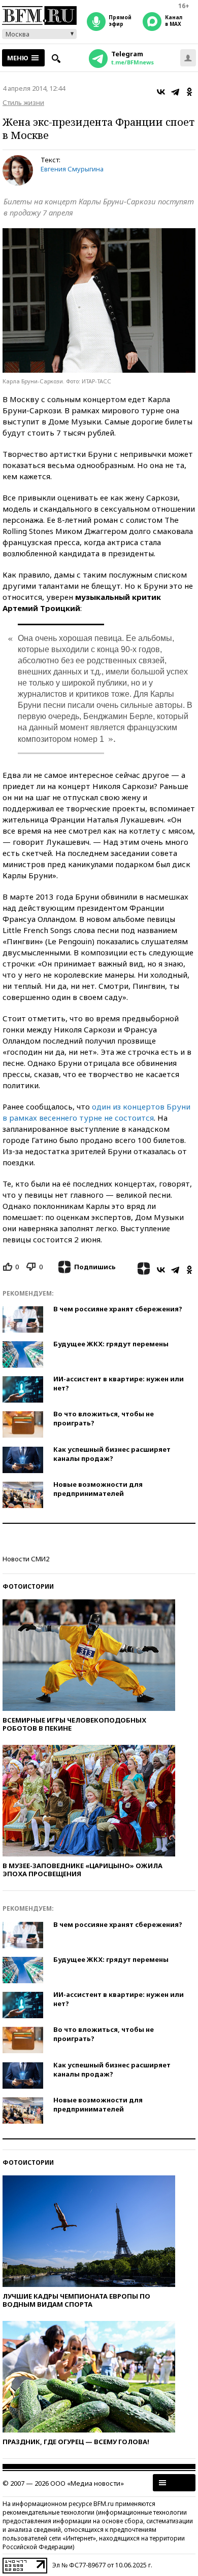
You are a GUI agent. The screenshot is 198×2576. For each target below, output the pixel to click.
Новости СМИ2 (26, 1559)
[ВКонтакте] (161, 92)
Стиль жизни (23, 102)
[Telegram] (175, 92)
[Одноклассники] (189, 92)
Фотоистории (28, 1586)
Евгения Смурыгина (72, 169)
